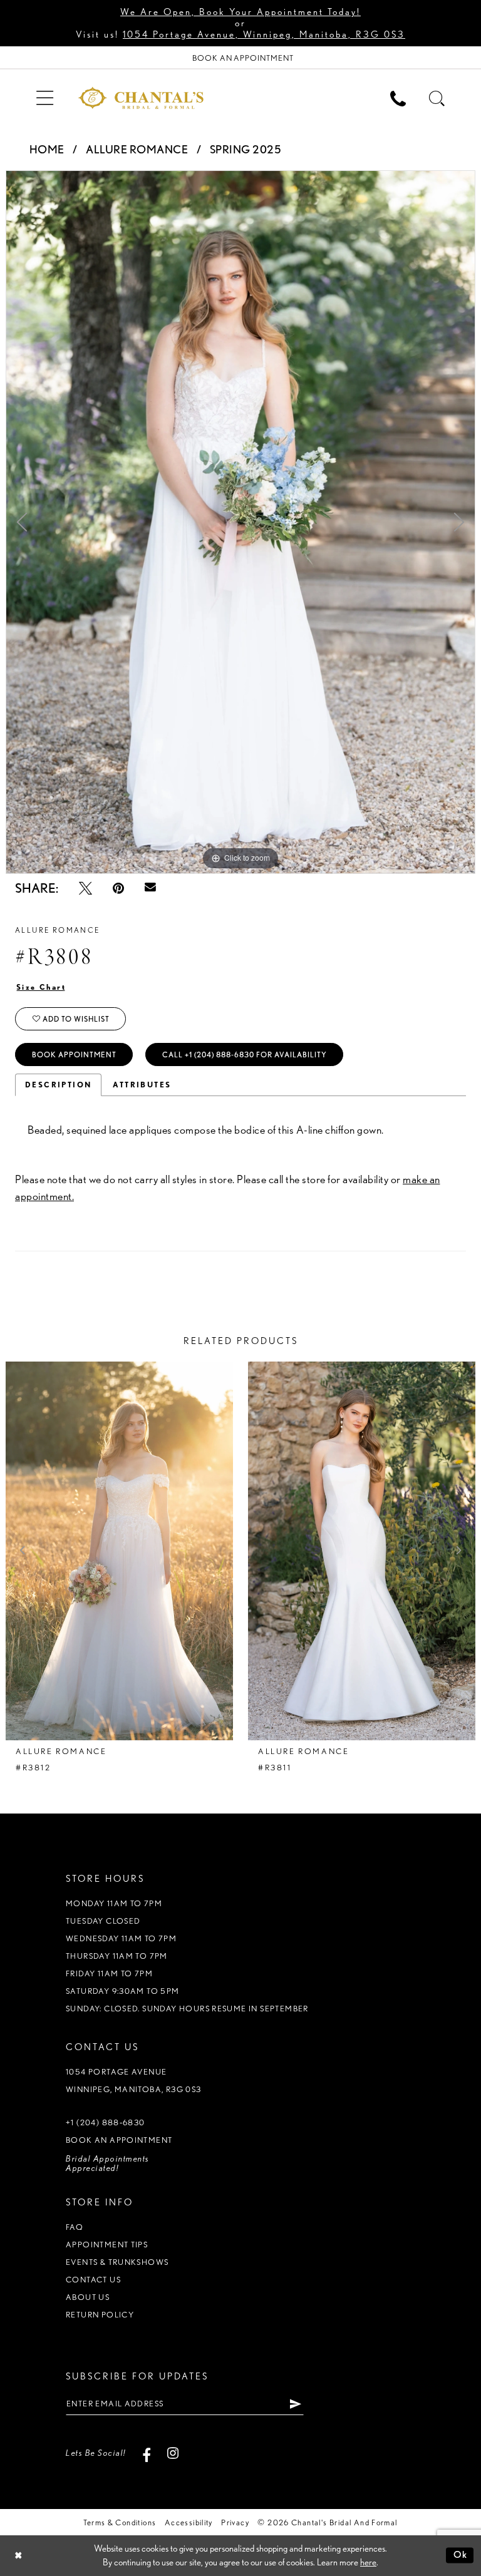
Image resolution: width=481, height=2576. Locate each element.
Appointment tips (107, 2245)
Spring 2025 (246, 149)
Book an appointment (119, 2140)
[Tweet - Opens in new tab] (85, 888)
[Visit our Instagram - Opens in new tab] (173, 2453)
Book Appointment (74, 1055)
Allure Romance (137, 149)
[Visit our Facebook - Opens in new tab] (147, 2453)
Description (58, 1085)
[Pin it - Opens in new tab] (118, 888)
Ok (461, 2555)
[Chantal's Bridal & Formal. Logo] (141, 98)
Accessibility (189, 2522)
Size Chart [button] (41, 987)
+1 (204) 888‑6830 (106, 2122)
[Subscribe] (296, 2404)
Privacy (235, 2522)
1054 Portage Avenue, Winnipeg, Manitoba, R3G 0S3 (264, 34)
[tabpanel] (240, 522)
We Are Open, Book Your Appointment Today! (240, 12)
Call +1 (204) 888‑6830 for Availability (245, 1055)
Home (47, 149)
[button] (44, 97)
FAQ (75, 2227)
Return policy (100, 2315)
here (368, 2562)
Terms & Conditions (120, 2522)
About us (88, 2297)
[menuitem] (44, 97)
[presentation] (119, 1551)
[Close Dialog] (18, 2556)
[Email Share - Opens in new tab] (150, 888)
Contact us (93, 2280)
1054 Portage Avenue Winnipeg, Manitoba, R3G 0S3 (134, 2081)
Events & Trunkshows (117, 2262)
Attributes (142, 1085)
